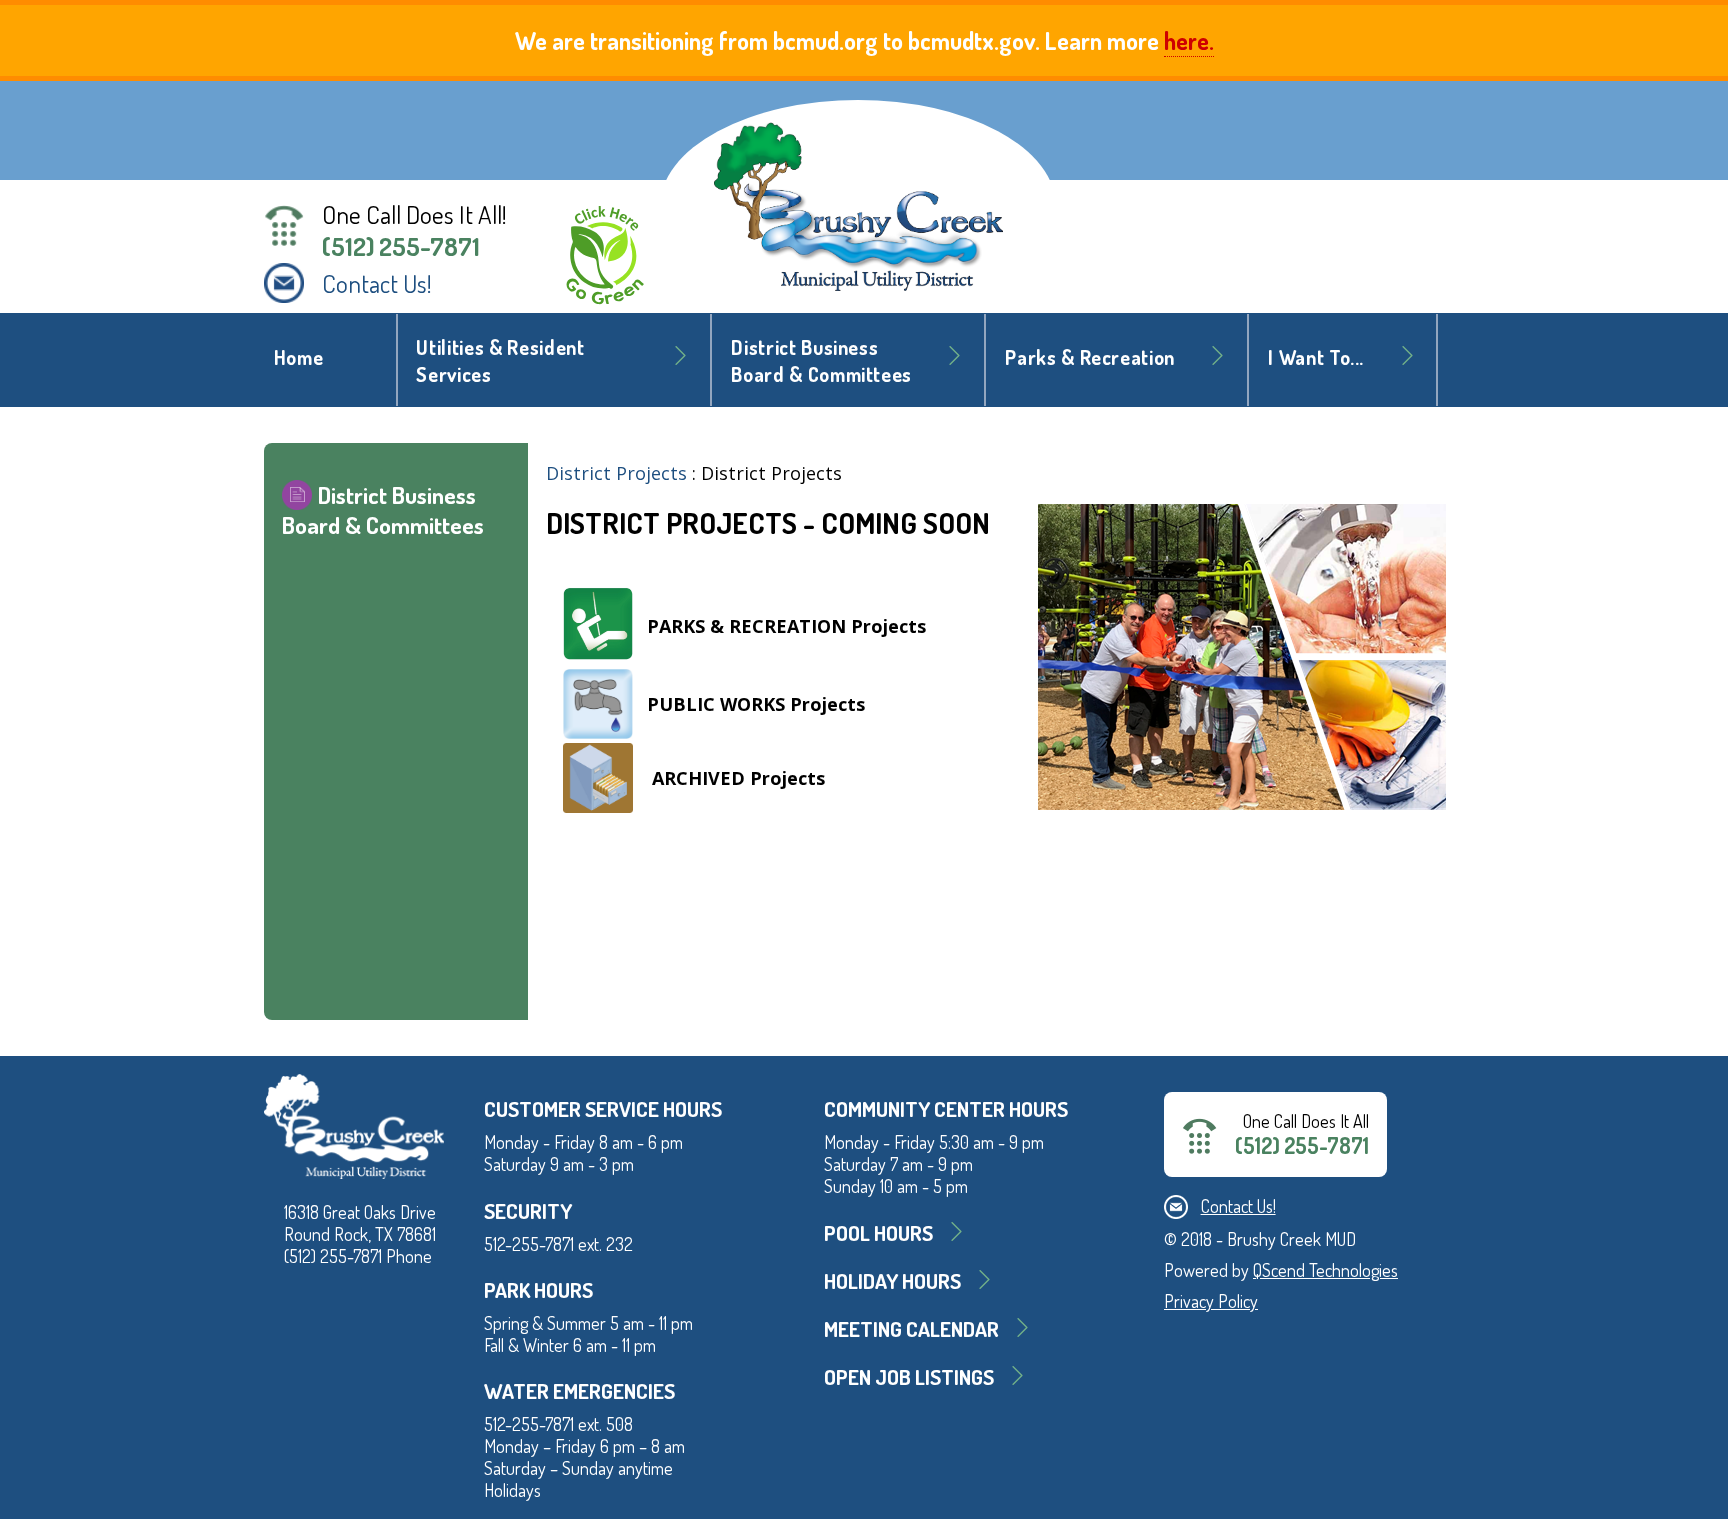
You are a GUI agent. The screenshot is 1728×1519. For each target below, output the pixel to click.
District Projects (616, 473)
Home (299, 357)
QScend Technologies (1325, 1270)
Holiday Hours (892, 1280)
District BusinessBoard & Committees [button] (821, 361)
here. (1189, 40)
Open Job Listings (909, 1376)
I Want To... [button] (1316, 357)
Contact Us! (377, 283)
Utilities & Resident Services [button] (500, 361)
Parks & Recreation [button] (1090, 357)
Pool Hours (878, 1232)
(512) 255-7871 (401, 246)
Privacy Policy (1211, 1301)
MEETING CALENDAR (911, 1328)
